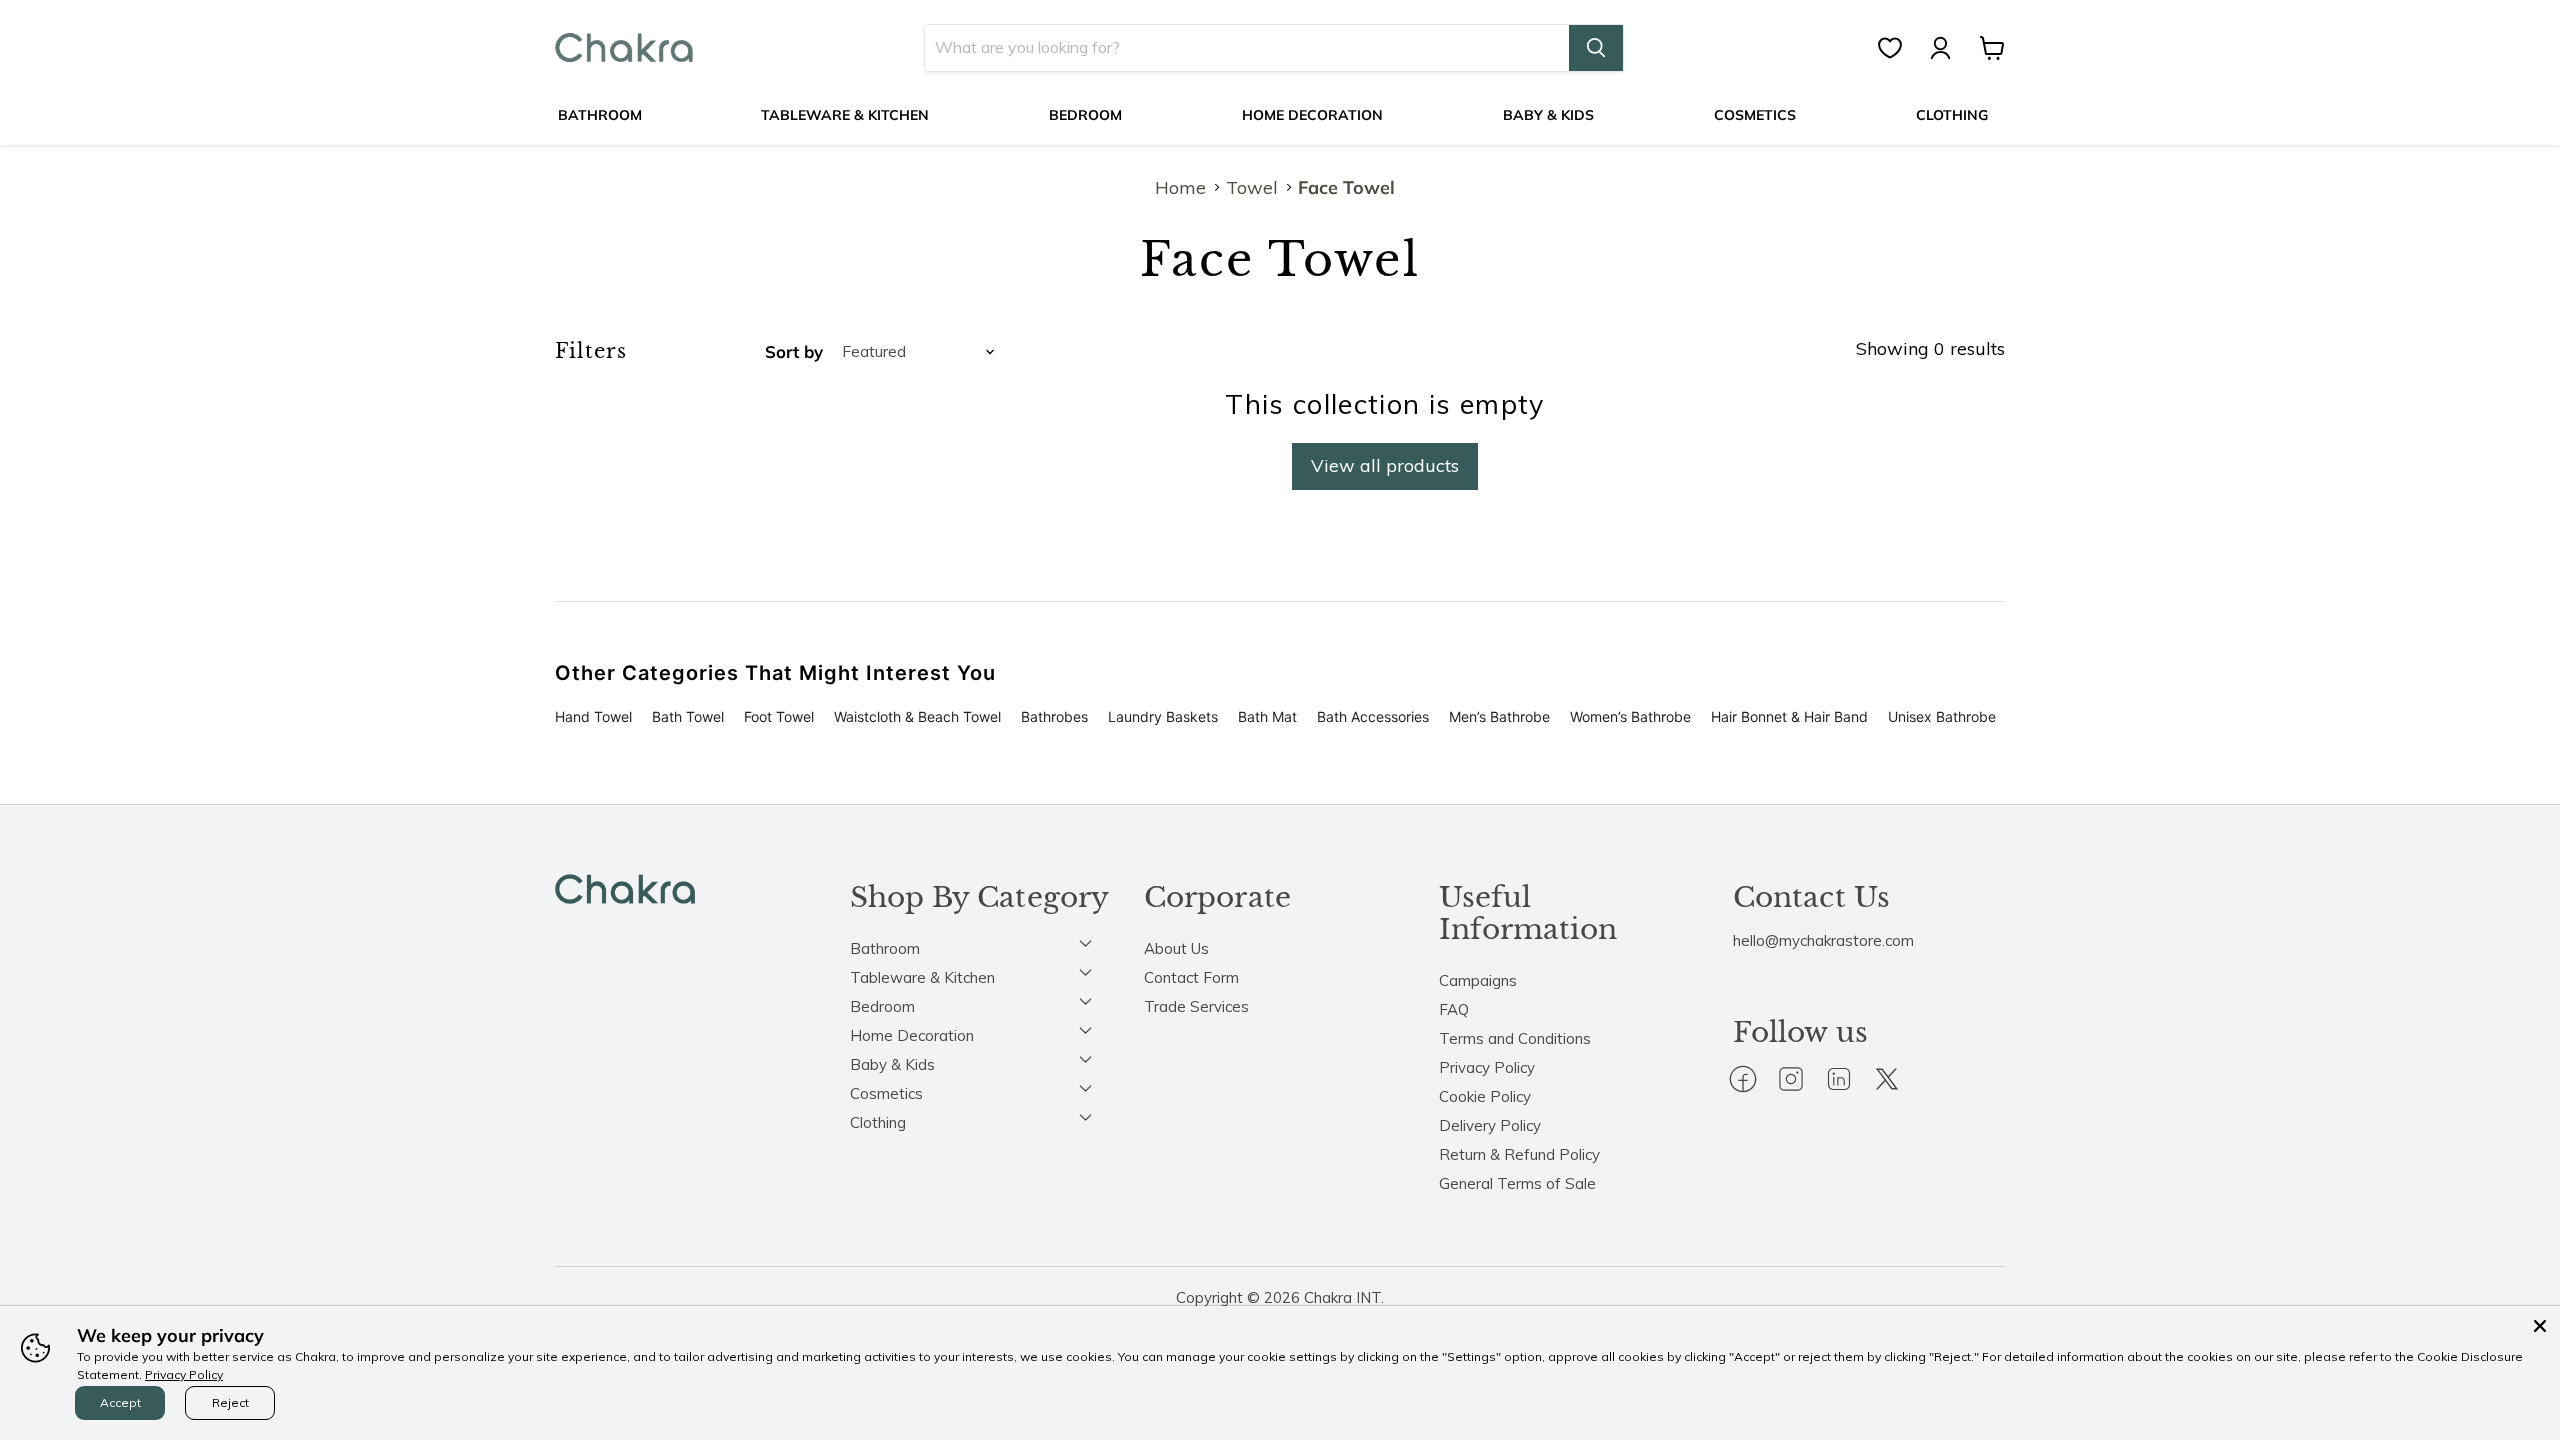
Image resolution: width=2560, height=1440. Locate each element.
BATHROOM (600, 115)
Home (1180, 188)
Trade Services (1196, 1006)
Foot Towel (779, 716)
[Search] (1596, 48)
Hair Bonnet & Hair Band (1789, 716)
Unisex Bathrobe (1942, 716)
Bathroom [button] (885, 948)
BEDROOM (1085, 115)
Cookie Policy (1485, 1096)
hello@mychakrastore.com (1823, 940)
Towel (1252, 188)
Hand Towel (593, 716)
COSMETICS (1755, 115)
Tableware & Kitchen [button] (922, 977)
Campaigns (1478, 980)
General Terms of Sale (1517, 1183)
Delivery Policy (1490, 1125)
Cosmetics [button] (886, 1093)
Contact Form (1191, 977)
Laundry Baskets (1163, 716)
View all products (1385, 465)
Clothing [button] (878, 1122)
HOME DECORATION (1312, 115)
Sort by (794, 351)
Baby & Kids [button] (892, 1064)
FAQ (1454, 1009)
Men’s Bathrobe (1499, 716)
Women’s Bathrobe (1630, 716)
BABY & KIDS (1548, 115)
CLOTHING (1952, 115)
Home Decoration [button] (912, 1035)
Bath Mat (1267, 716)
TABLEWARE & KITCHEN (845, 115)
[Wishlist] (1900, 48)
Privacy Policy (1487, 1067)
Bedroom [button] (882, 1006)
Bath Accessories (1373, 716)
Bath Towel (688, 716)
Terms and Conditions (1515, 1038)
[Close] (2540, 1326)
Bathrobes (1054, 716)
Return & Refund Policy (1519, 1154)
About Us (1176, 948)
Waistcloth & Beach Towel (917, 716)
